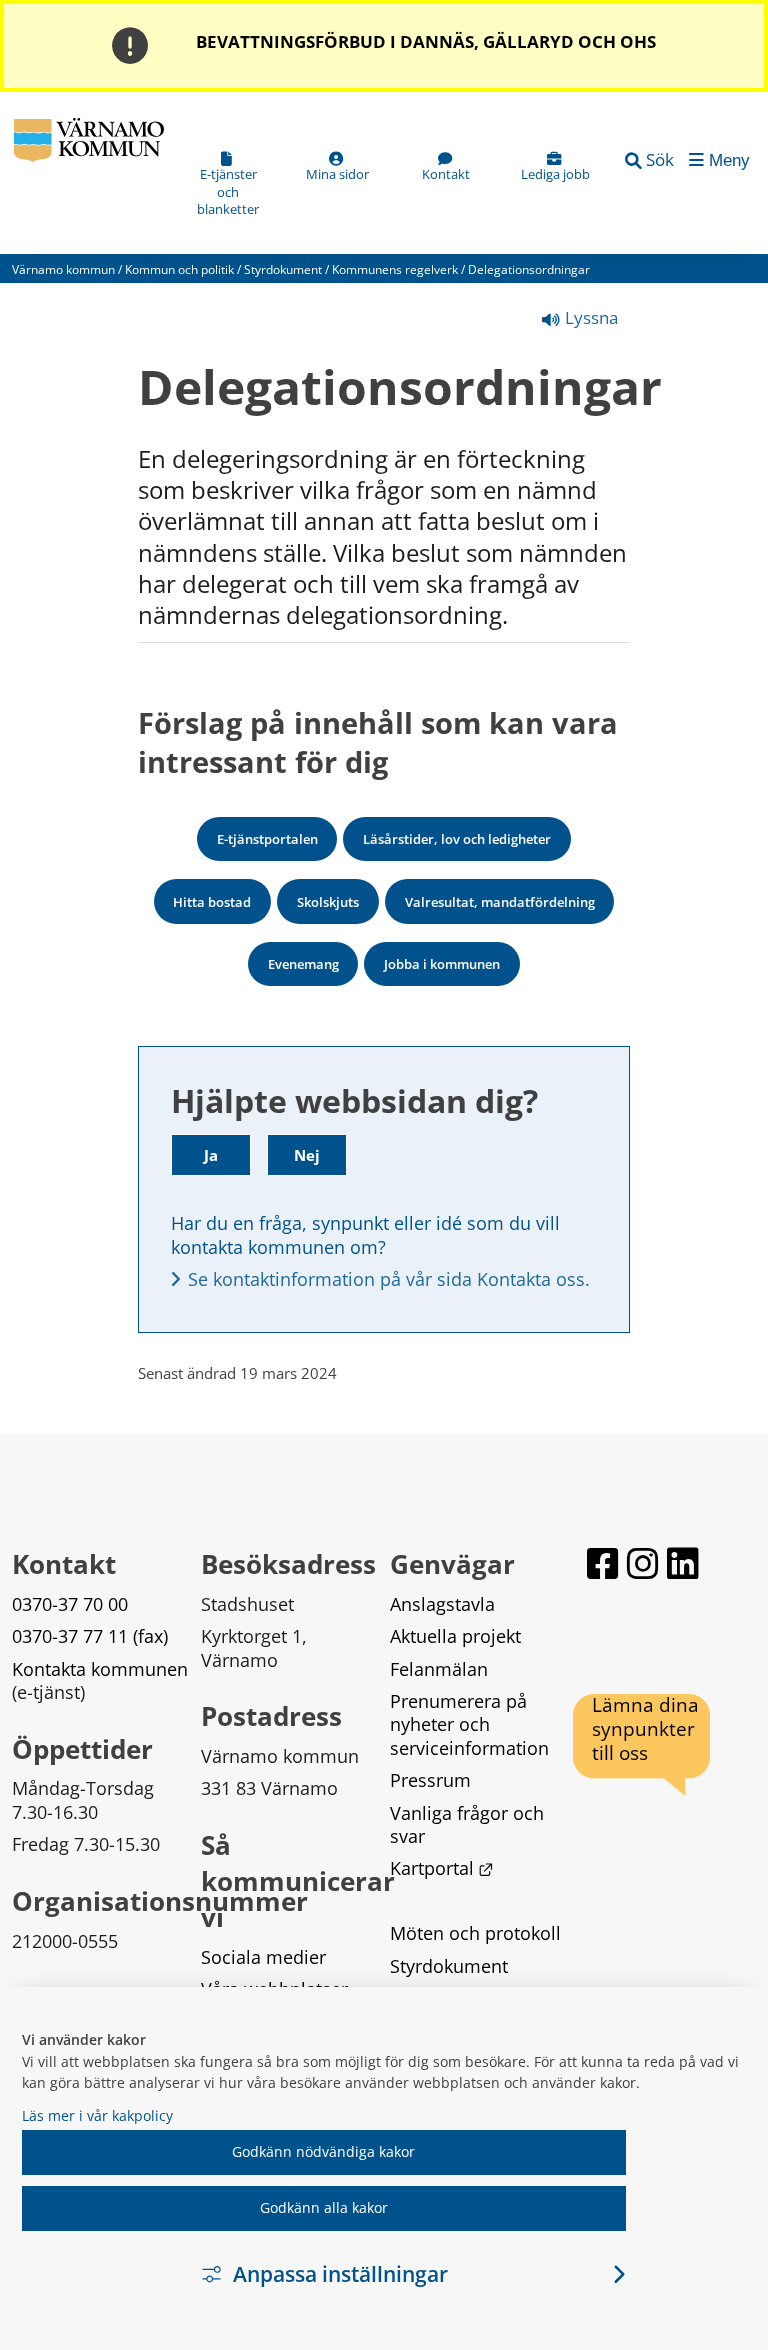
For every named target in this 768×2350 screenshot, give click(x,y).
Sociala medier (263, 1957)
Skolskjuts (328, 902)
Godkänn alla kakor (324, 2207)
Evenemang (303, 964)
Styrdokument (283, 269)
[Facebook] (603, 1564)
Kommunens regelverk (395, 269)
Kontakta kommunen (100, 1669)
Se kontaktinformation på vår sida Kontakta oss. (389, 1279)
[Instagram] (643, 1564)
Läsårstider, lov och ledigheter (457, 839)
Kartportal (442, 1868)
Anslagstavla (442, 1604)
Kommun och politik (179, 269)
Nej (307, 1155)
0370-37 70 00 (70, 1604)
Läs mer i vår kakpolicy (97, 2115)
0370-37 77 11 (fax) (90, 1636)
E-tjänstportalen (267, 839)
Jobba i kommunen (442, 964)
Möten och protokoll (475, 1933)
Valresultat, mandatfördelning (500, 902)
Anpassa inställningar (340, 2274)
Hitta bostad (212, 902)
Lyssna (589, 317)
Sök (660, 159)
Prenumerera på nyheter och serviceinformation (469, 1724)
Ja (211, 1155)
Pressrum (430, 1780)
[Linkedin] (683, 1564)
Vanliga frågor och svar (469, 1824)
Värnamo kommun (63, 269)
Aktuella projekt (455, 1636)
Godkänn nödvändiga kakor (323, 2151)
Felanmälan (439, 1669)
